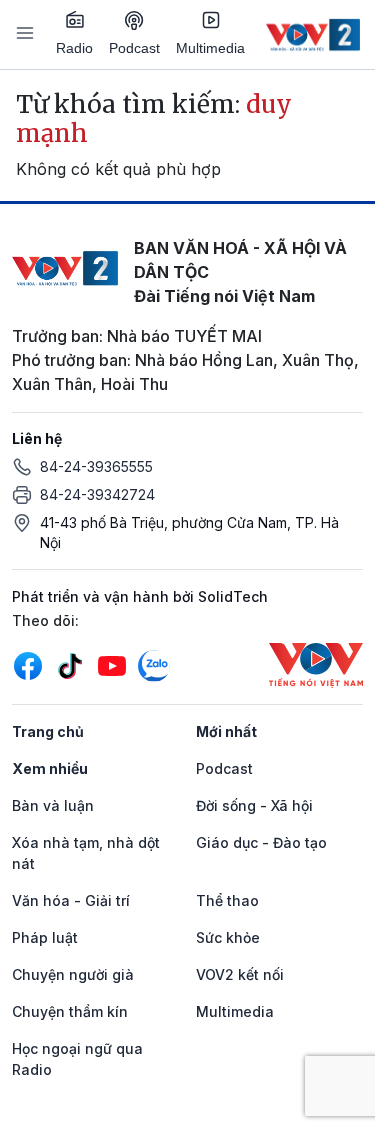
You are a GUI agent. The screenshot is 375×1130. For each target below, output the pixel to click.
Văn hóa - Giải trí (71, 900)
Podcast (134, 48)
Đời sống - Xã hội (254, 805)
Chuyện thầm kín (70, 1011)
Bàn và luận (53, 805)
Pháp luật (45, 937)
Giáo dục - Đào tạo (261, 842)
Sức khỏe (228, 937)
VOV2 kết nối (240, 974)
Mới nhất (226, 731)
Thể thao (227, 900)
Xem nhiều (50, 768)
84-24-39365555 (96, 466)
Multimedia (210, 48)
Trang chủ (48, 731)
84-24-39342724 (97, 494)
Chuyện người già (73, 974)
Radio (74, 48)
